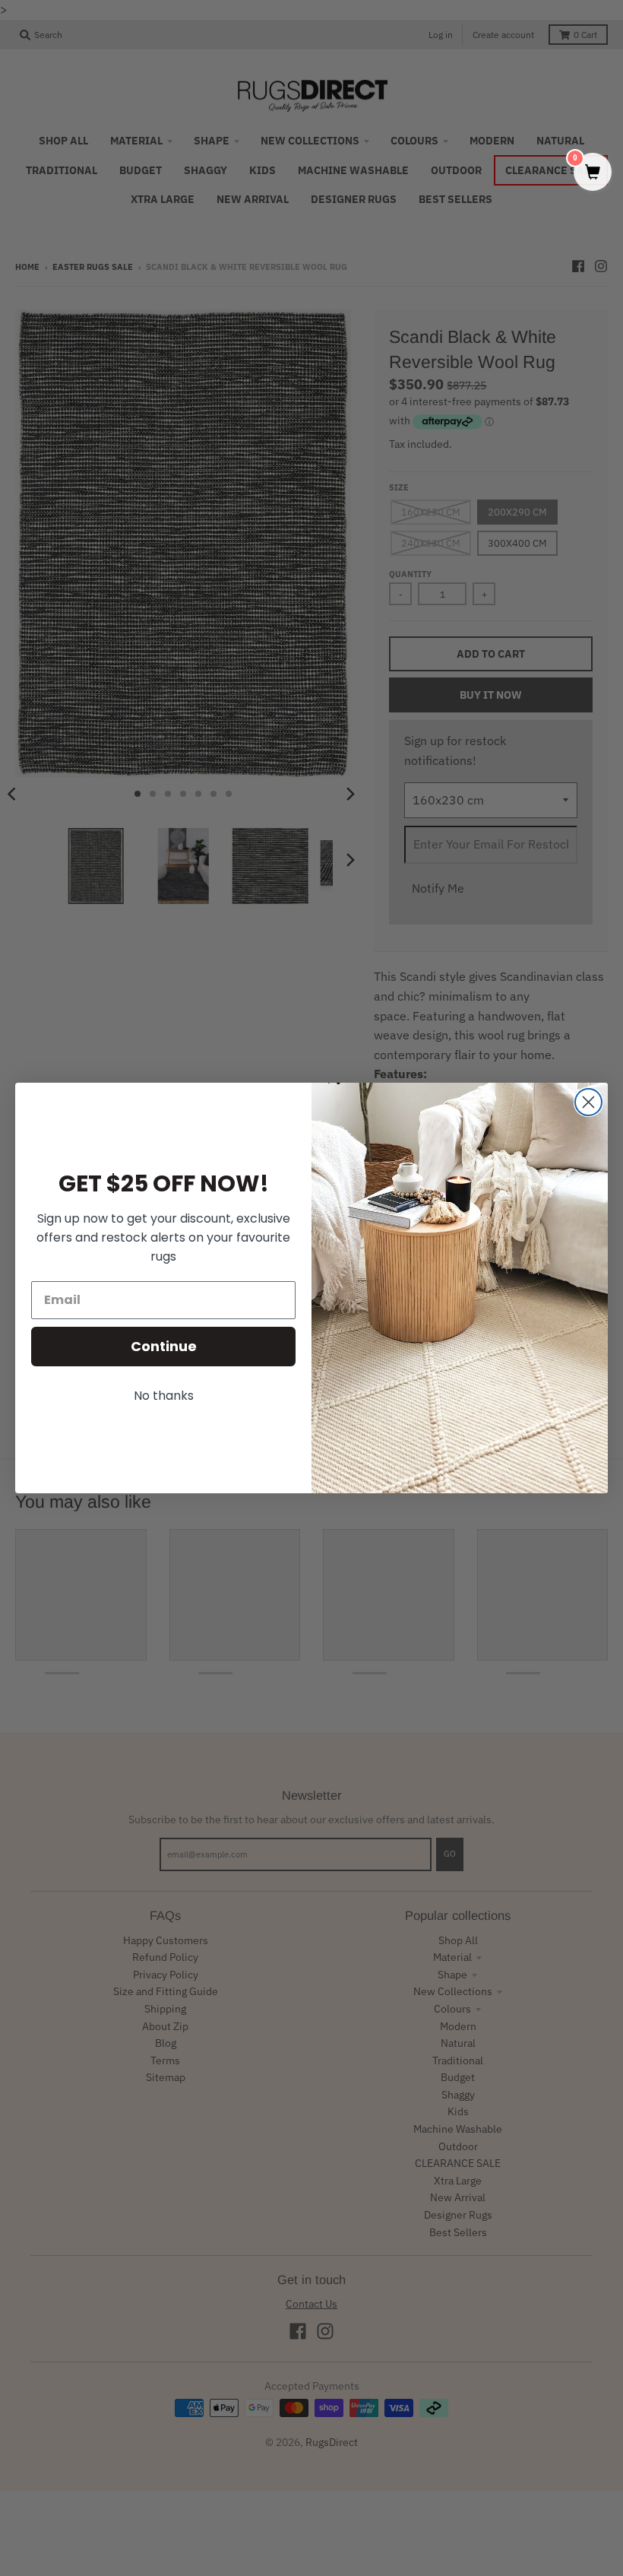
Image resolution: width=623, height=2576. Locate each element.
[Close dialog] (588, 1102)
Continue (164, 1346)
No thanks (164, 1396)
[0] (593, 173)
